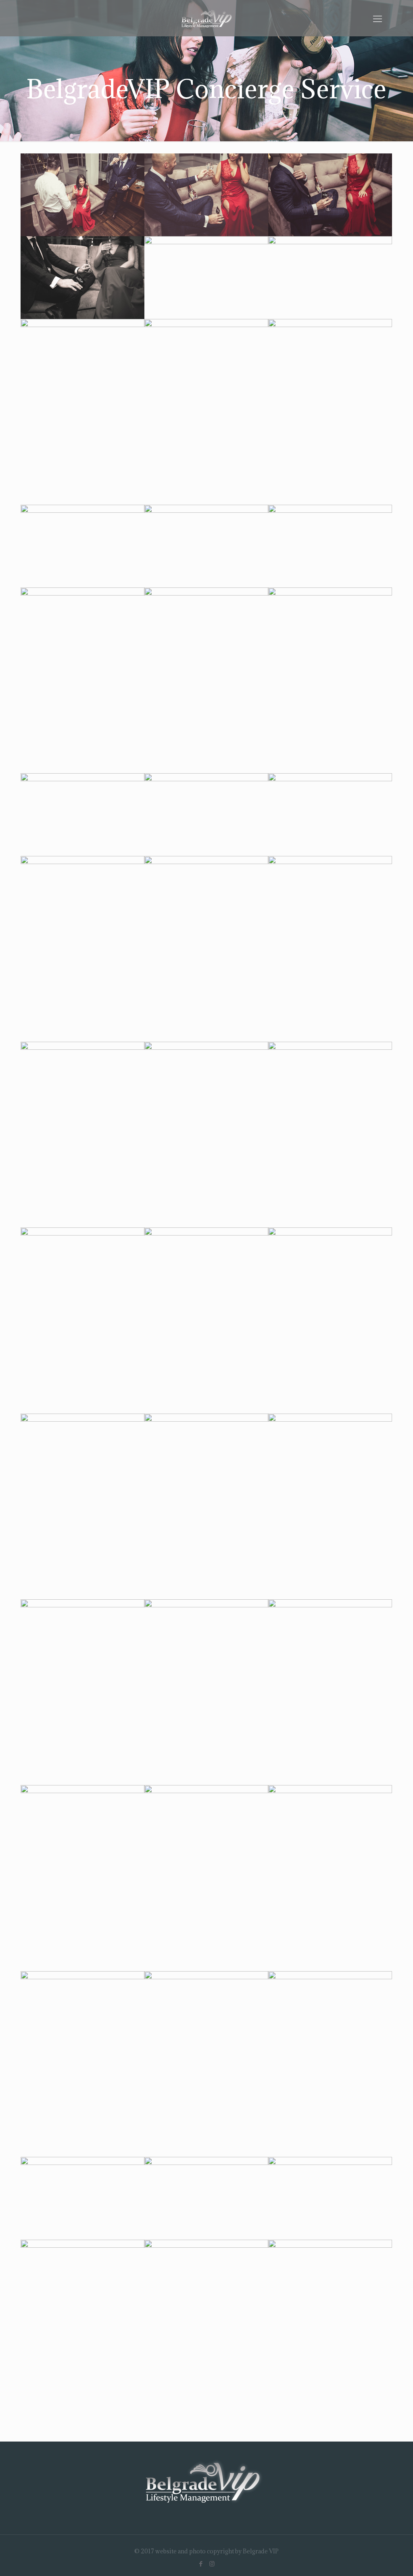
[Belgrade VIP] (206, 18)
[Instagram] (212, 2563)
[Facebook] (201, 2563)
